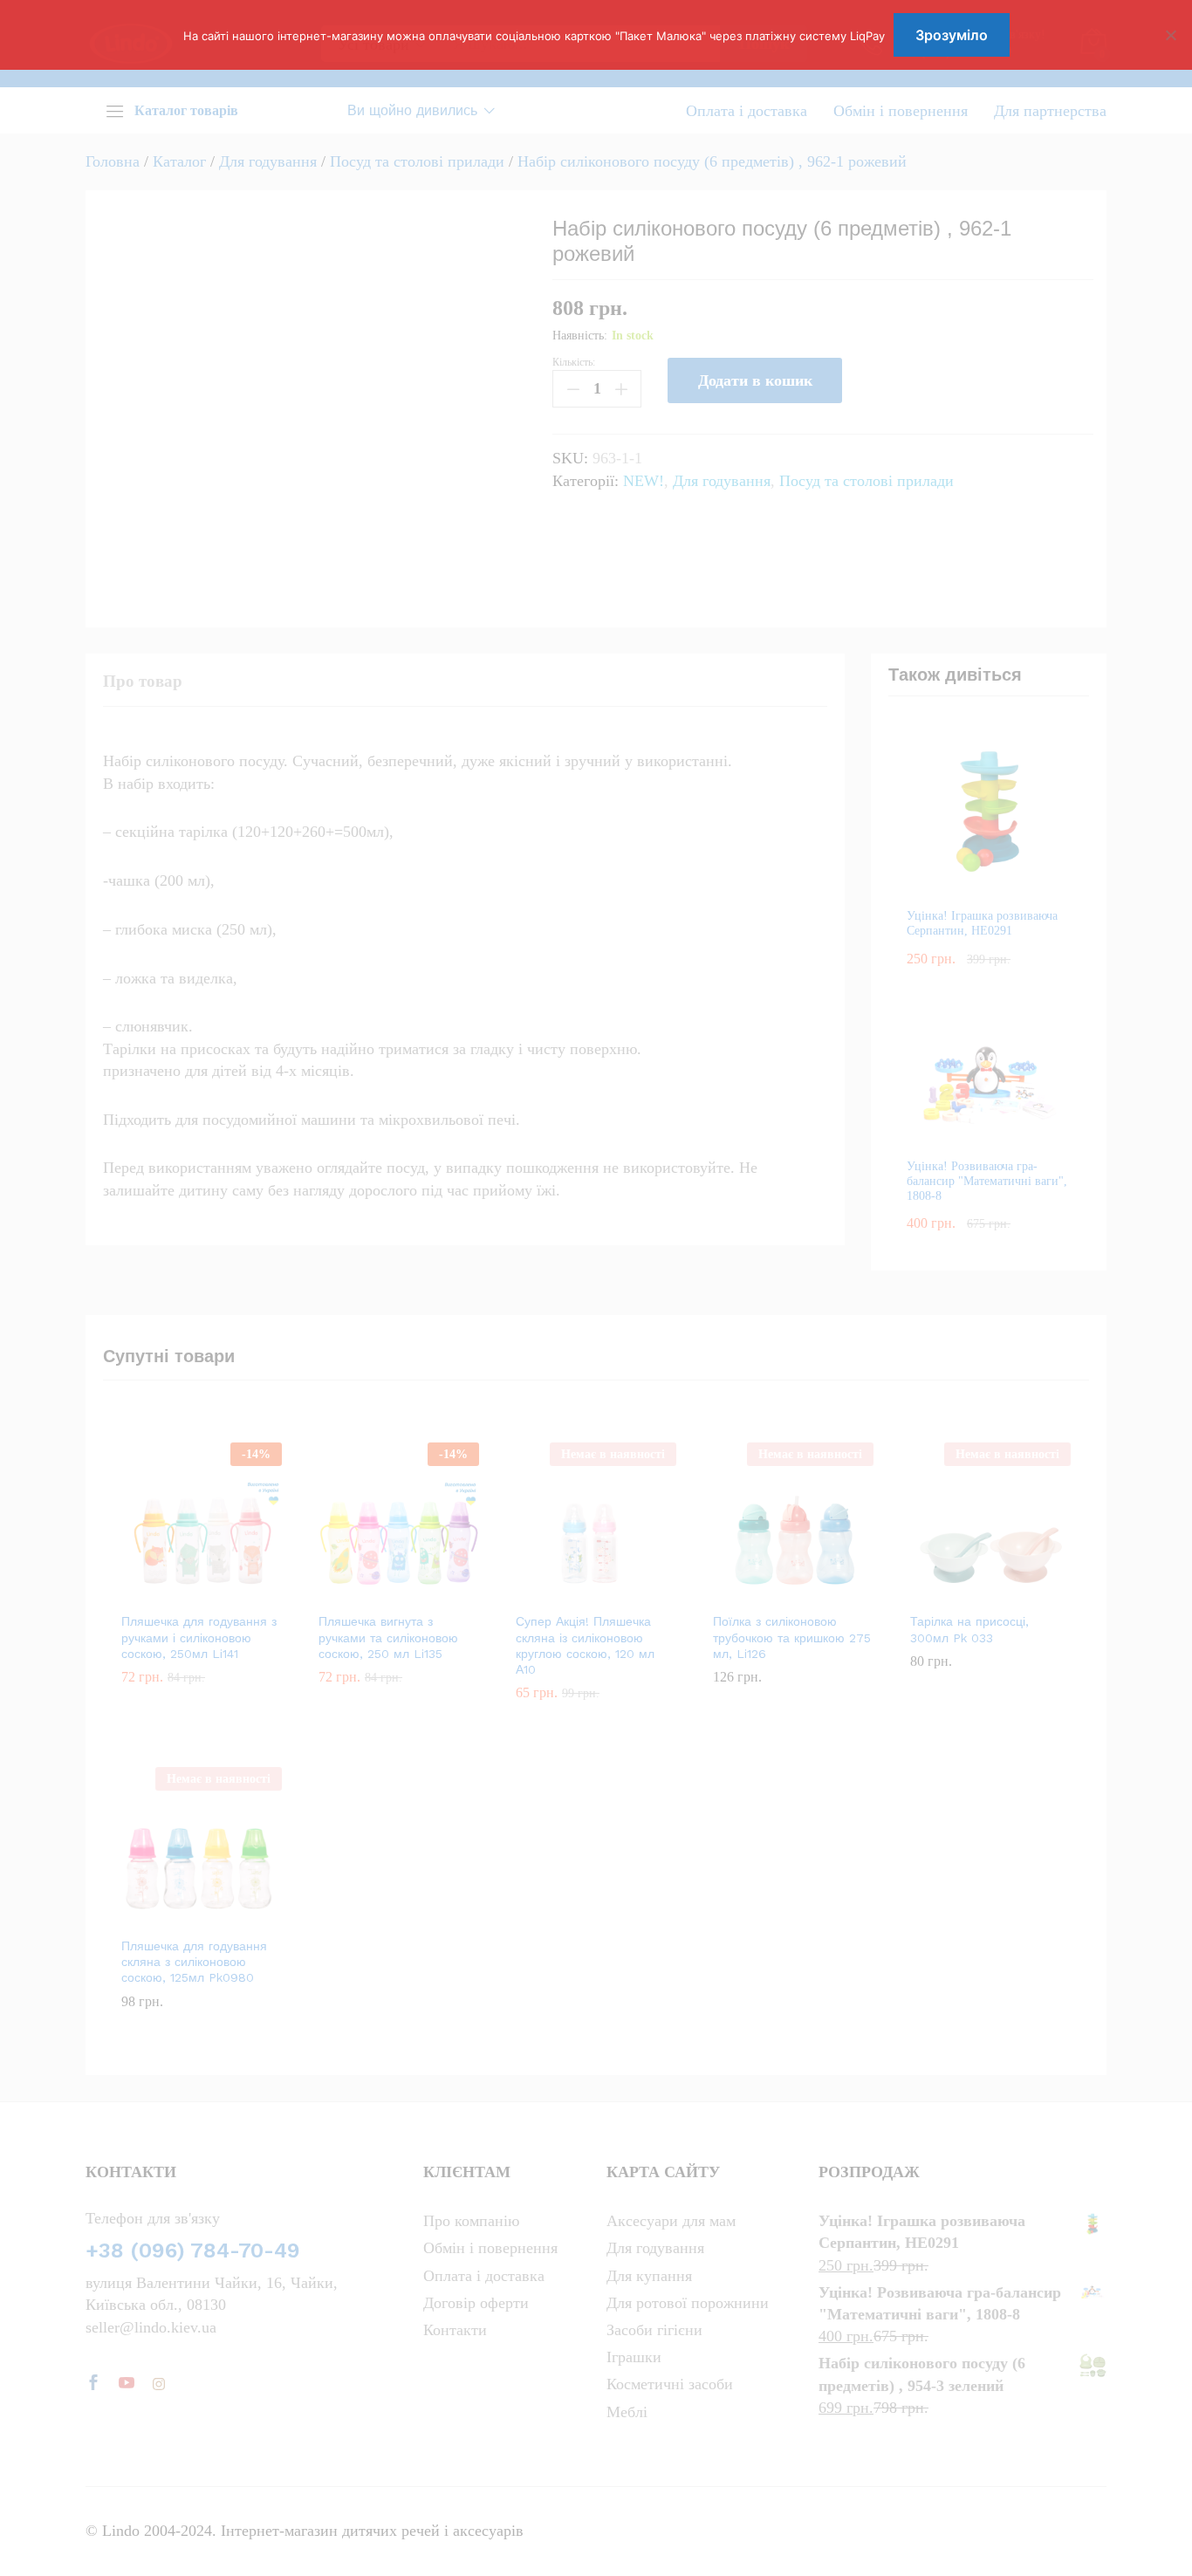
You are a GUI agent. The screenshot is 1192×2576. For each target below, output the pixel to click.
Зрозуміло (952, 35)
